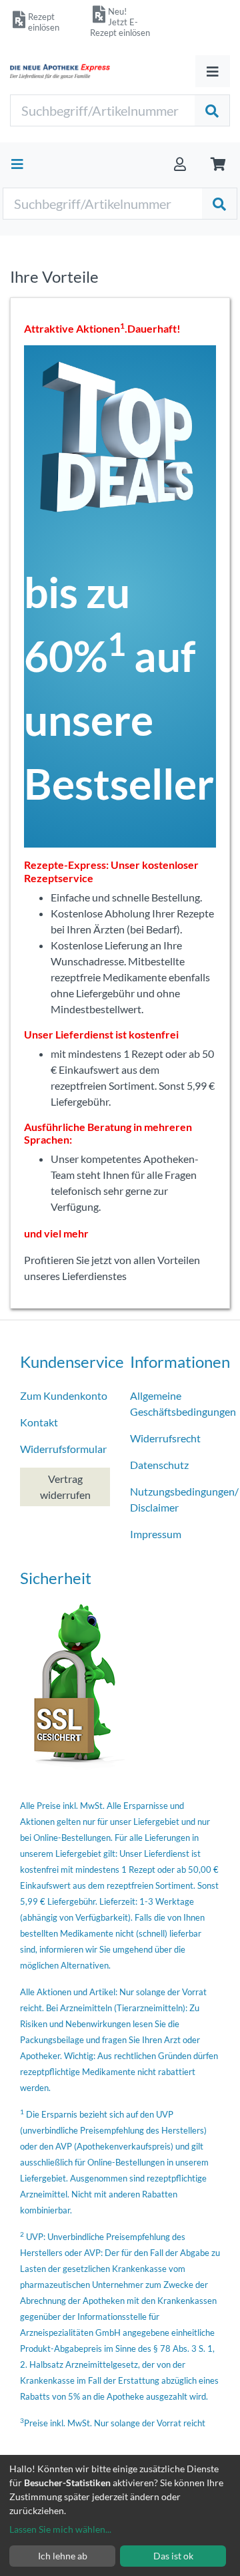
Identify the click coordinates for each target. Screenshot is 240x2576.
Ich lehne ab (63, 2556)
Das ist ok (173, 2556)
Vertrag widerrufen (65, 1487)
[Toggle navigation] (213, 71)
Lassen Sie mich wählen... (60, 2529)
